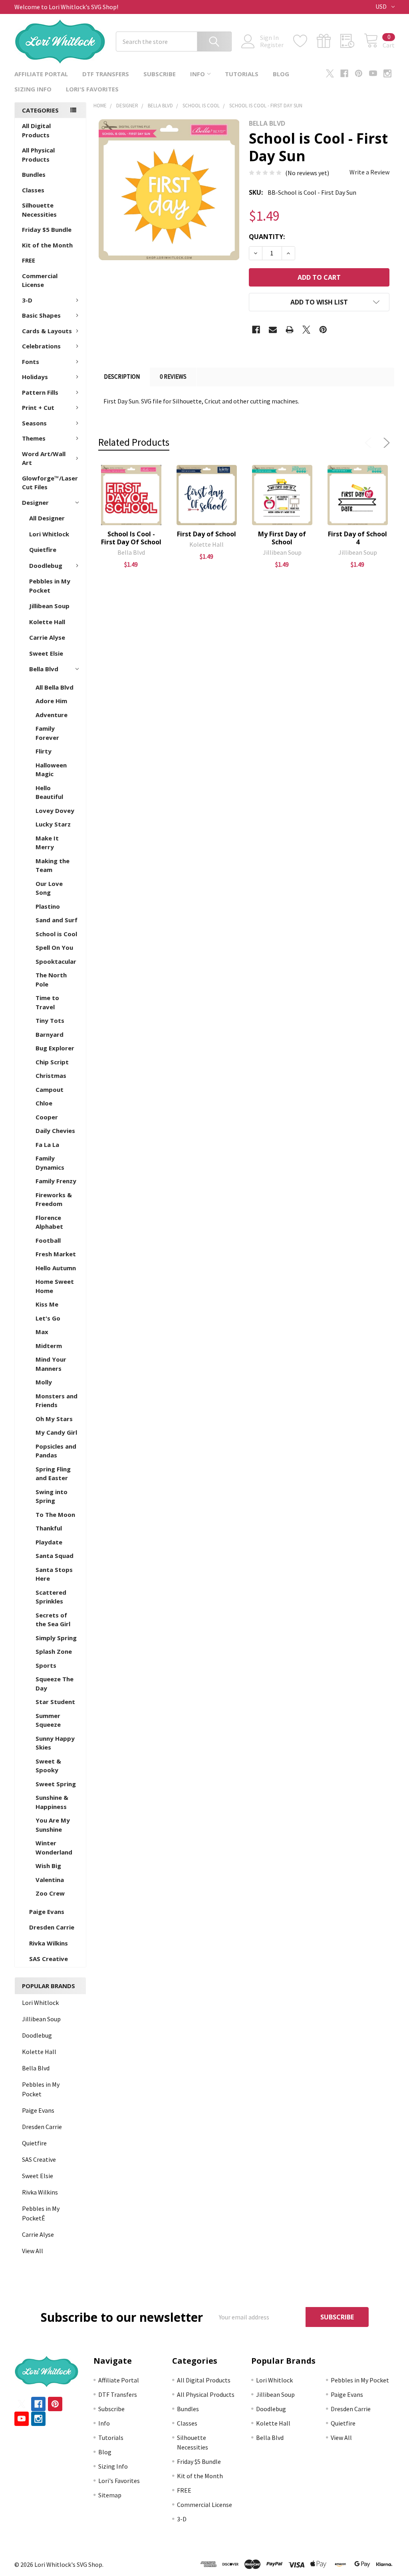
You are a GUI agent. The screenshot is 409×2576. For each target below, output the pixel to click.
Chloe (44, 1103)
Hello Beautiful (49, 792)
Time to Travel (47, 1002)
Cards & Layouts (47, 331)
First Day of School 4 (357, 538)
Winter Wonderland (54, 1847)
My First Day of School (282, 538)
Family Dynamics (50, 1163)
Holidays (35, 377)
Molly (44, 1382)
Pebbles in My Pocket (50, 586)
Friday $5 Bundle (47, 229)
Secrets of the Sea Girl (53, 1620)
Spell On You (54, 947)
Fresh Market (56, 1254)
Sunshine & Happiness (52, 1802)
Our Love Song (49, 888)
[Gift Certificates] (329, 41)
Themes (34, 438)
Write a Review (369, 172)
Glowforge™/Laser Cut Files (50, 483)
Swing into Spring (52, 1496)
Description (122, 377)
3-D (27, 300)
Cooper (47, 1117)
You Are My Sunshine (53, 1825)
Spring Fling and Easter (53, 1474)
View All (33, 2251)
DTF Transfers (106, 74)
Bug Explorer (55, 1048)
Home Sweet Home (55, 1286)
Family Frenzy (56, 1181)
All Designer (47, 518)
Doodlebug (46, 565)
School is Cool (56, 934)
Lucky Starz (53, 824)
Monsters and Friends (57, 1401)
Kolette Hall (47, 622)
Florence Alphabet (49, 1222)
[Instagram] (387, 73)
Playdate (49, 1542)
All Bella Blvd (55, 687)
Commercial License (40, 280)
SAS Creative (49, 1959)
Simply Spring (56, 1638)
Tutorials (242, 74)
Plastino (48, 906)
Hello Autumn (56, 1268)
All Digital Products (36, 130)
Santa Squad (55, 1556)
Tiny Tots (50, 1020)
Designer (35, 502)
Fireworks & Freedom (54, 1199)
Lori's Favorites (92, 89)
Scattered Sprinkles (51, 1597)
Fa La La (47, 1145)
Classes (33, 190)
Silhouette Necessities (39, 210)
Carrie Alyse (47, 637)
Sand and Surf (57, 920)
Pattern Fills (40, 392)
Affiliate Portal (41, 74)
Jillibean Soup (49, 606)
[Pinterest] (359, 73)
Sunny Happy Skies (55, 1743)
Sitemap (110, 2495)
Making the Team (53, 865)
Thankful (49, 1528)
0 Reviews (173, 377)
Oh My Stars (54, 1419)
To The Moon (55, 1514)
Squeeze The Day (55, 1683)
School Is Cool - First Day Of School (131, 538)
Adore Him (51, 701)
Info (198, 74)
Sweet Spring (56, 1784)
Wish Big (48, 1866)
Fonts (31, 362)
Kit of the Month (47, 245)
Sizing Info (33, 89)
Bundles (34, 174)
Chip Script (52, 1062)
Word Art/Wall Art (44, 458)
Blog (281, 74)
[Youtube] (373, 73)
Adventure (52, 715)
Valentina (50, 1880)
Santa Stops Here (54, 1574)
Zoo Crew (50, 1893)
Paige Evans (47, 1912)
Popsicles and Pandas (56, 1451)
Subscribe (160, 74)
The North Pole (51, 980)
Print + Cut (38, 407)
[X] (330, 73)
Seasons (34, 423)
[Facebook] (344, 73)
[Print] (290, 330)
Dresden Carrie (52, 1927)
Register (272, 45)
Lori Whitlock (49, 534)
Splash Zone (54, 1651)
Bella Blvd (44, 669)
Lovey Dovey (55, 811)
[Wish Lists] (305, 41)
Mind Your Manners (51, 1364)
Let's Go (48, 1318)
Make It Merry (47, 843)
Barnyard (50, 1034)
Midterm (49, 1346)
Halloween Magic (51, 770)
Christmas (51, 1075)
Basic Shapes (41, 315)
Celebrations (41, 346)
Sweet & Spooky (48, 1766)
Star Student (55, 1702)
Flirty (44, 751)
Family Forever (47, 733)
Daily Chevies (55, 1131)
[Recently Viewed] (352, 41)
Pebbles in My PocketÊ (41, 2213)
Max (42, 1332)
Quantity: (267, 237)
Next (385, 443)
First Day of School (206, 534)
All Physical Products (38, 155)
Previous (370, 443)
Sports (46, 1665)
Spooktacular (56, 961)
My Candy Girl (56, 1432)
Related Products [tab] (134, 442)
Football (48, 1240)
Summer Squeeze (48, 1720)
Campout (50, 1089)
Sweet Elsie (46, 653)
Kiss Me (47, 1304)
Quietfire (43, 550)
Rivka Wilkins (49, 1943)
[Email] (273, 330)
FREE (29, 260)
